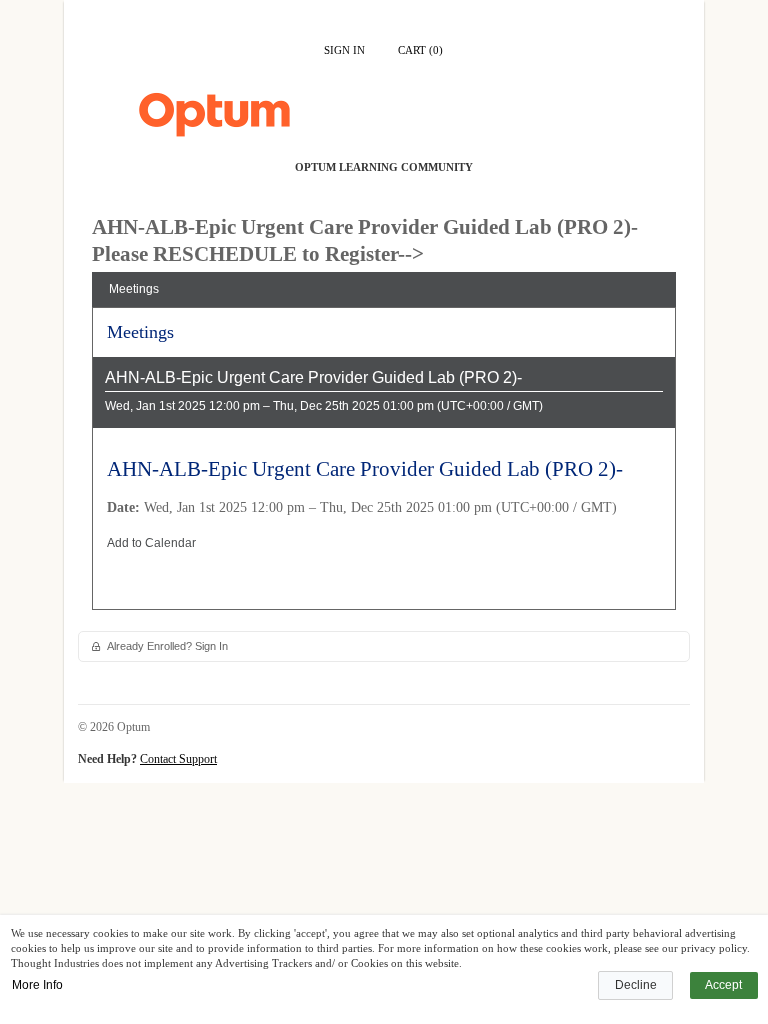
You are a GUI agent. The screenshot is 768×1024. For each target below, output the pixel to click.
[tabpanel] (384, 465)
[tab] (384, 289)
